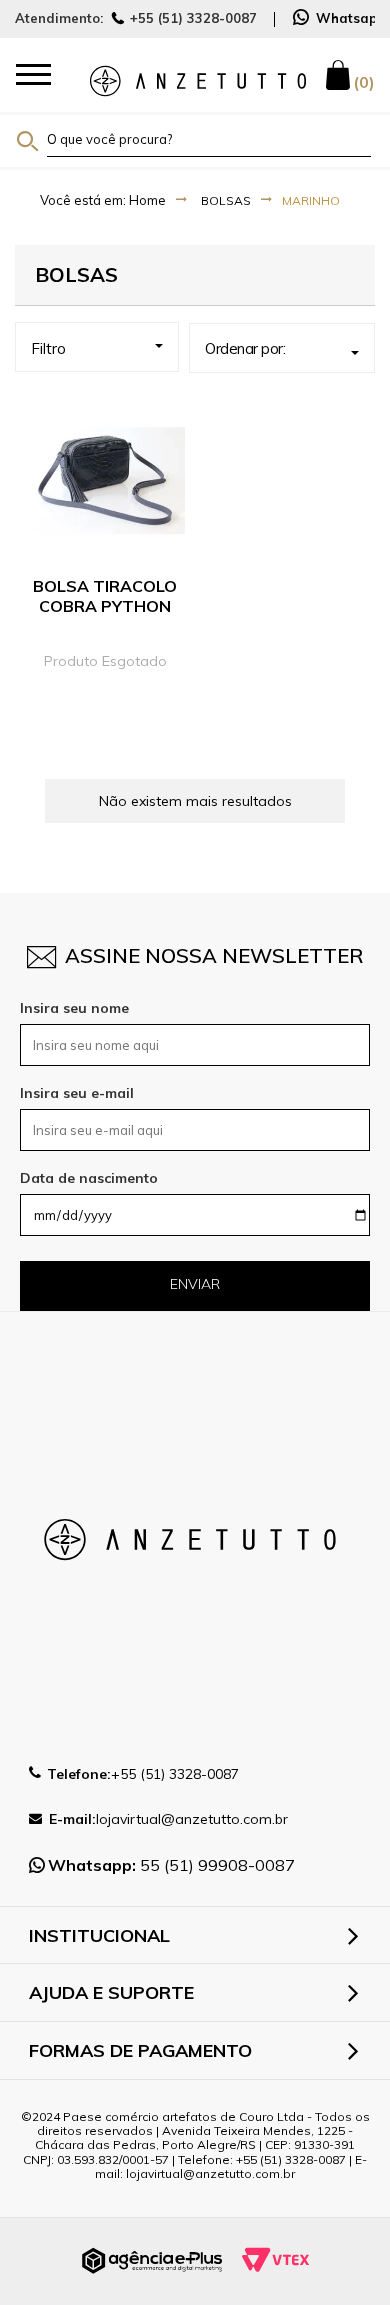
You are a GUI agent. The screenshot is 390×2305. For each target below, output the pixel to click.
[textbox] (209, 139)
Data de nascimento (89, 1178)
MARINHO (311, 200)
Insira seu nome (74, 1008)
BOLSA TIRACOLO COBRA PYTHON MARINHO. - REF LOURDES (105, 616)
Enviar (195, 1284)
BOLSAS (226, 200)
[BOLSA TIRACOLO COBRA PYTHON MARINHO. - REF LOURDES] (105, 481)
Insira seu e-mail (77, 1093)
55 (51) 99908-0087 (171, 1865)
